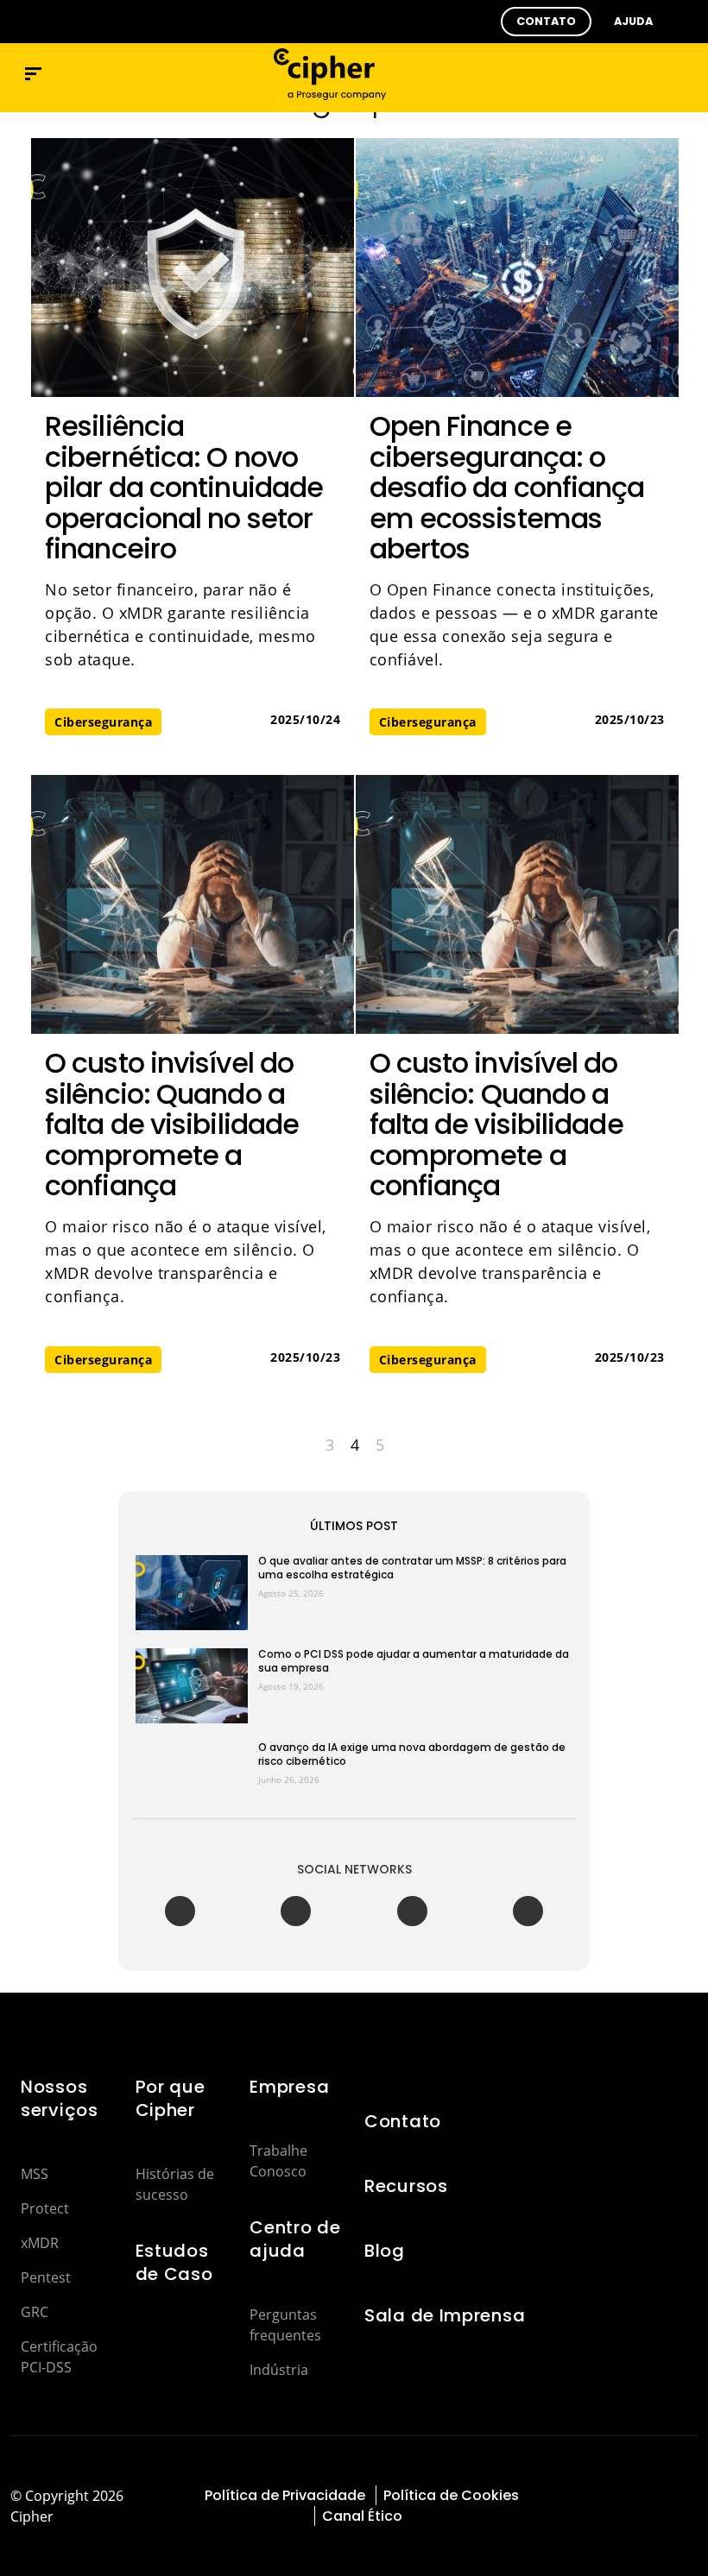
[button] (546, 22)
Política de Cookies (451, 2495)
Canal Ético (362, 2516)
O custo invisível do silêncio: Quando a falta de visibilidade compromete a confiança (172, 1124)
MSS (35, 2174)
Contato (403, 2121)
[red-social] (580, 2495)
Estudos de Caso (174, 2262)
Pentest (46, 2277)
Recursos (406, 2186)
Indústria (279, 2370)
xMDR (40, 2243)
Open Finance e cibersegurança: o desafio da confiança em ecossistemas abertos (507, 487)
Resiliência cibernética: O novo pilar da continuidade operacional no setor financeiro (184, 487)
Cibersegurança (103, 722)
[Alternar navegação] (649, 74)
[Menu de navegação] (33, 74)
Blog (385, 2251)
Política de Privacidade (285, 2495)
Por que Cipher (171, 2098)
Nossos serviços (60, 2098)
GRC (35, 2312)
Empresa (289, 2087)
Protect (45, 2208)
